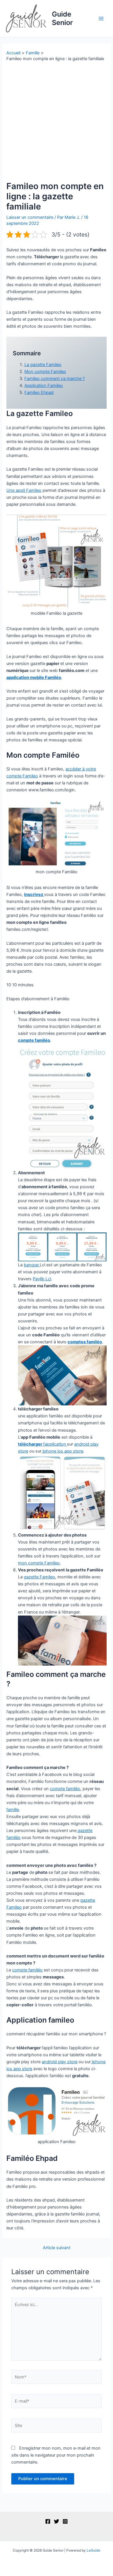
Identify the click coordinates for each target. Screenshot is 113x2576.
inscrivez (34, 894)
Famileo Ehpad (39, 392)
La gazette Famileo (43, 365)
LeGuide (93, 2550)
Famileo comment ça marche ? (54, 379)
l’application (42, 1444)
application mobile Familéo (34, 677)
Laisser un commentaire (30, 217)
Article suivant (57, 2248)
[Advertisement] (57, 121)
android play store (60, 2062)
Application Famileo (44, 386)
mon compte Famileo (39, 1563)
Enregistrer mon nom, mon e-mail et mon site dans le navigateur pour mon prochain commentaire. (56, 2455)
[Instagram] (65, 2521)
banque (32, 1265)
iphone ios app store (62, 1451)
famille (13, 1810)
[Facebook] (48, 2521)
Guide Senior (62, 18)
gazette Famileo (39, 1577)
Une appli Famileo (24, 490)
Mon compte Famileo (45, 372)
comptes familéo (85, 1342)
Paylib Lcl (42, 1279)
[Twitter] (57, 2521)
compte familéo (34, 1040)
